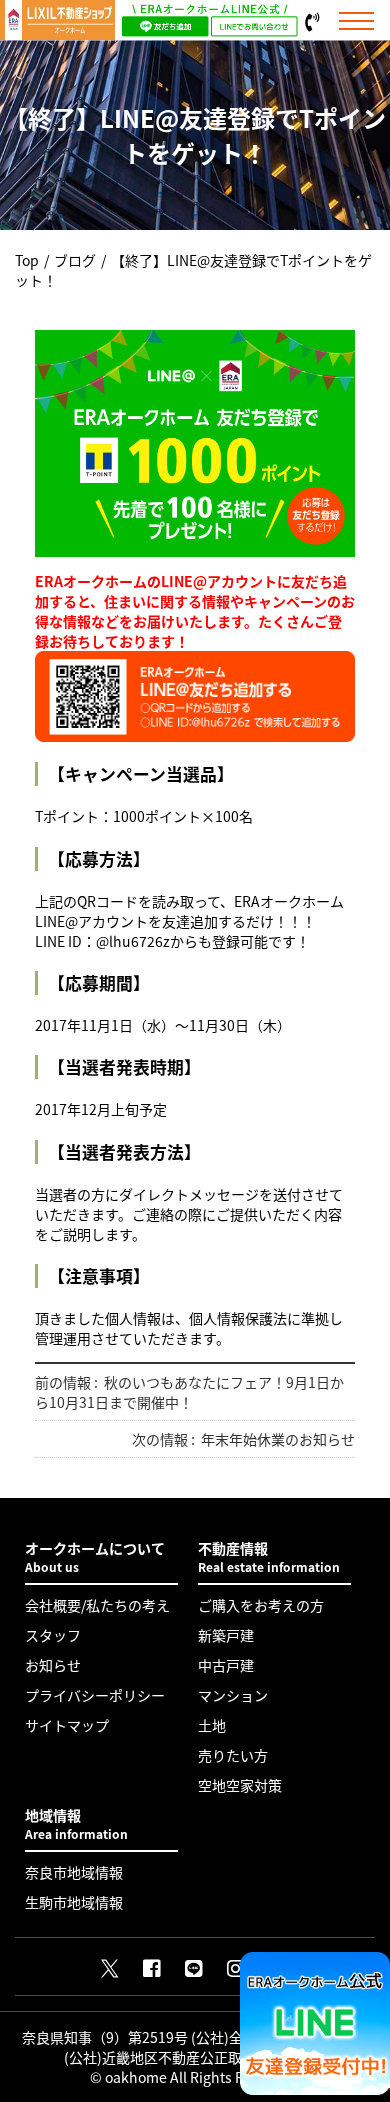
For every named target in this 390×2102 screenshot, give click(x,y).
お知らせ (53, 1665)
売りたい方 (233, 1755)
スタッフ (53, 1635)
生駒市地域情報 (74, 1902)
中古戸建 (226, 1665)
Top (27, 260)
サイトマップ (67, 1725)
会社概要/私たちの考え (97, 1605)
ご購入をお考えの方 (261, 1605)
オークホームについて (95, 1556)
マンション (233, 1695)
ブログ (75, 260)
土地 (212, 1725)
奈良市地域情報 (74, 1872)
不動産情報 (269, 1556)
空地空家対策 (240, 1785)
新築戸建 (226, 1635)
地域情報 (76, 1823)
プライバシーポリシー (95, 1695)
